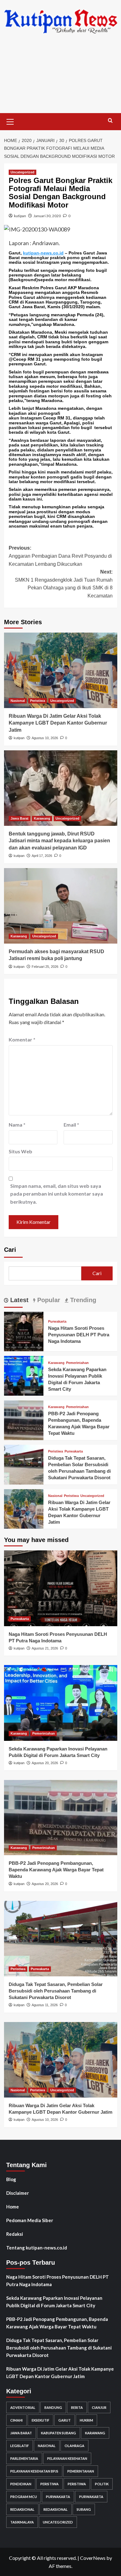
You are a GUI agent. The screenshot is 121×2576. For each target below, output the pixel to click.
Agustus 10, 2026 (45, 738)
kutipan (20, 216)
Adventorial (23, 2407)
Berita (77, 2407)
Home (13, 2207)
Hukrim (86, 2420)
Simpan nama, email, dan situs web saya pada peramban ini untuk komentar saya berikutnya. (57, 1194)
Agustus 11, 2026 (45, 2005)
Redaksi (15, 2234)
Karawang (42, 818)
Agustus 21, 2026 (45, 1648)
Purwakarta (57, 1322)
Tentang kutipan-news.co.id (37, 2248)
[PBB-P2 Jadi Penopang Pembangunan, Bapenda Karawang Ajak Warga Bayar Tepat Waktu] (24, 1419)
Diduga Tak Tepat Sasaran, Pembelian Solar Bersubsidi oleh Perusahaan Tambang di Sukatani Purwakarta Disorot (56, 1991)
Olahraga (74, 2446)
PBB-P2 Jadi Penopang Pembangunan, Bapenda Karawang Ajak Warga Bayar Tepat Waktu (56, 1870)
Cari (10, 1250)
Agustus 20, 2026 (45, 1763)
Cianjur (99, 2407)
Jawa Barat (20, 818)
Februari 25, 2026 (45, 967)
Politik (102, 2484)
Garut (65, 2420)
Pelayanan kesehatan (67, 2458)
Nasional (18, 701)
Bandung (53, 2407)
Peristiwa (38, 701)
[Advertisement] (60, 78)
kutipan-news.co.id (43, 253)
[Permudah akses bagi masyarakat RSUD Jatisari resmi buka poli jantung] (61, 906)
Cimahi (16, 2420)
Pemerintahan (77, 1363)
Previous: (60, 556)
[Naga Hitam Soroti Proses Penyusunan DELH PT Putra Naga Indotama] (24, 1331)
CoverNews (93, 2558)
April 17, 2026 (42, 856)
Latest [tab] (18, 1300)
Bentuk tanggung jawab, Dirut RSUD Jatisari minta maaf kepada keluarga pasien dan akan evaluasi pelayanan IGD (59, 841)
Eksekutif (40, 2420)
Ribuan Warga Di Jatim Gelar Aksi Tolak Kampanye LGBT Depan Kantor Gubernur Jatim (58, 723)
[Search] (110, 121)
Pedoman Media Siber (30, 2220)
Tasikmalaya (22, 2522)
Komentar (22, 1039)
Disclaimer (18, 2193)
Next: (64, 584)
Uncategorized (22, 172)
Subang (84, 2509)
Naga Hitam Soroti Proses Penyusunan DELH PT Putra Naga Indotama (79, 1335)
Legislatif (20, 2446)
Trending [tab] (82, 1300)
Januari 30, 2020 (47, 216)
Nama (17, 1125)
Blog (11, 2179)
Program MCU (24, 2497)
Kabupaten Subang (58, 2433)
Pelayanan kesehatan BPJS (34, 2471)
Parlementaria (24, 2458)
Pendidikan (21, 2484)
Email (71, 1125)
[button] (10, 121)
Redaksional (22, 2509)
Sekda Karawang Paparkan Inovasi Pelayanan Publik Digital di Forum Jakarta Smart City (54, 2302)
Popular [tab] (48, 1300)
